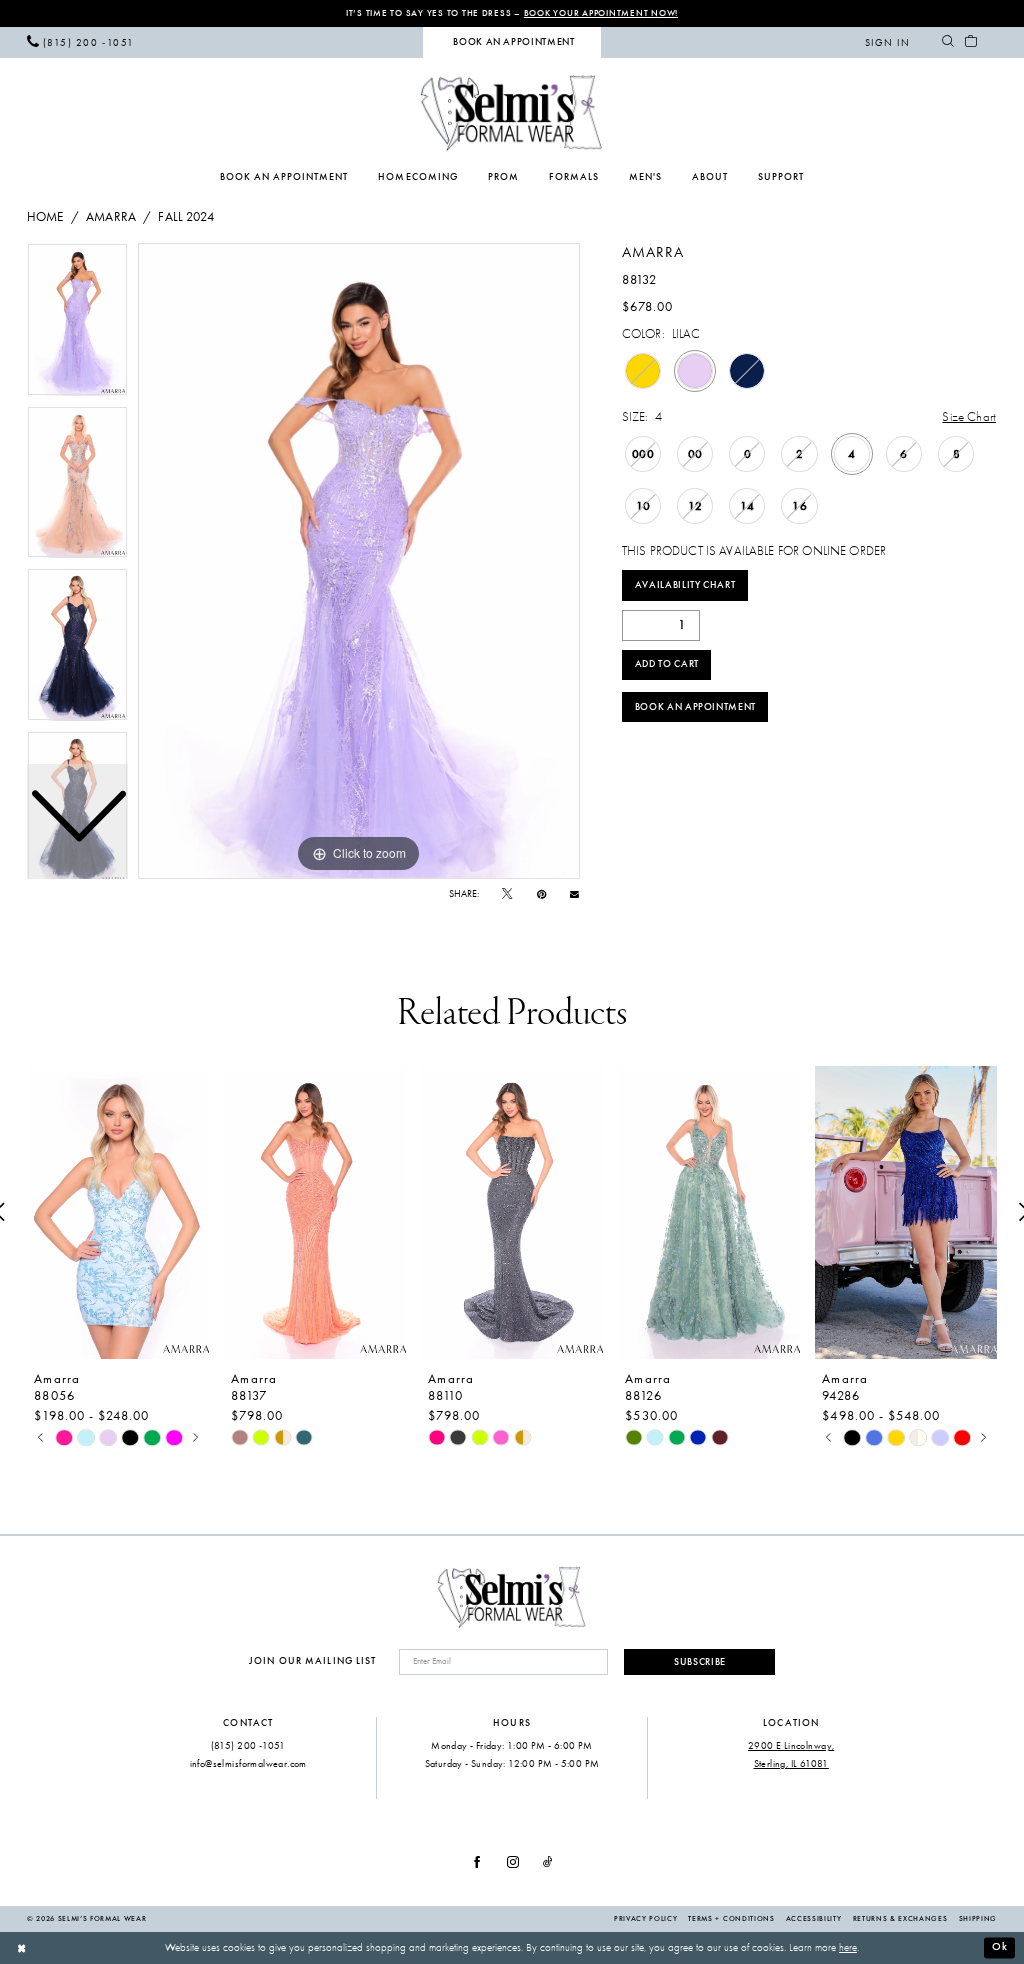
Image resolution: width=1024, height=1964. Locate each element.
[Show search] (947, 42)
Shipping (978, 1918)
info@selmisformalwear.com (248, 1763)
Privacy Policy (645, 1918)
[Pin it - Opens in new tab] (541, 894)
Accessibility (814, 1918)
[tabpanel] (359, 561)
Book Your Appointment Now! (601, 13)
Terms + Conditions (731, 1918)
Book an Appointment (695, 707)
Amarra (111, 216)
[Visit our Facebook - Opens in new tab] (477, 1862)
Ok (1000, 1947)
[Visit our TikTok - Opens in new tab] (548, 1862)
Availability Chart (685, 585)
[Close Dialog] (21, 1948)
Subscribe (700, 1662)
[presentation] (118, 1212)
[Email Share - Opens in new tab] (574, 894)
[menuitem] (80, 42)
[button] (887, 42)
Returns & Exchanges (900, 1918)
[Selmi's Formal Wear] (512, 112)
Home (45, 216)
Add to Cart (667, 664)
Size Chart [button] (969, 416)
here (848, 1947)
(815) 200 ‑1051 (248, 1745)
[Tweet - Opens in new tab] (507, 894)
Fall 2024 (185, 216)
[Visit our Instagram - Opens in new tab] (513, 1862)
